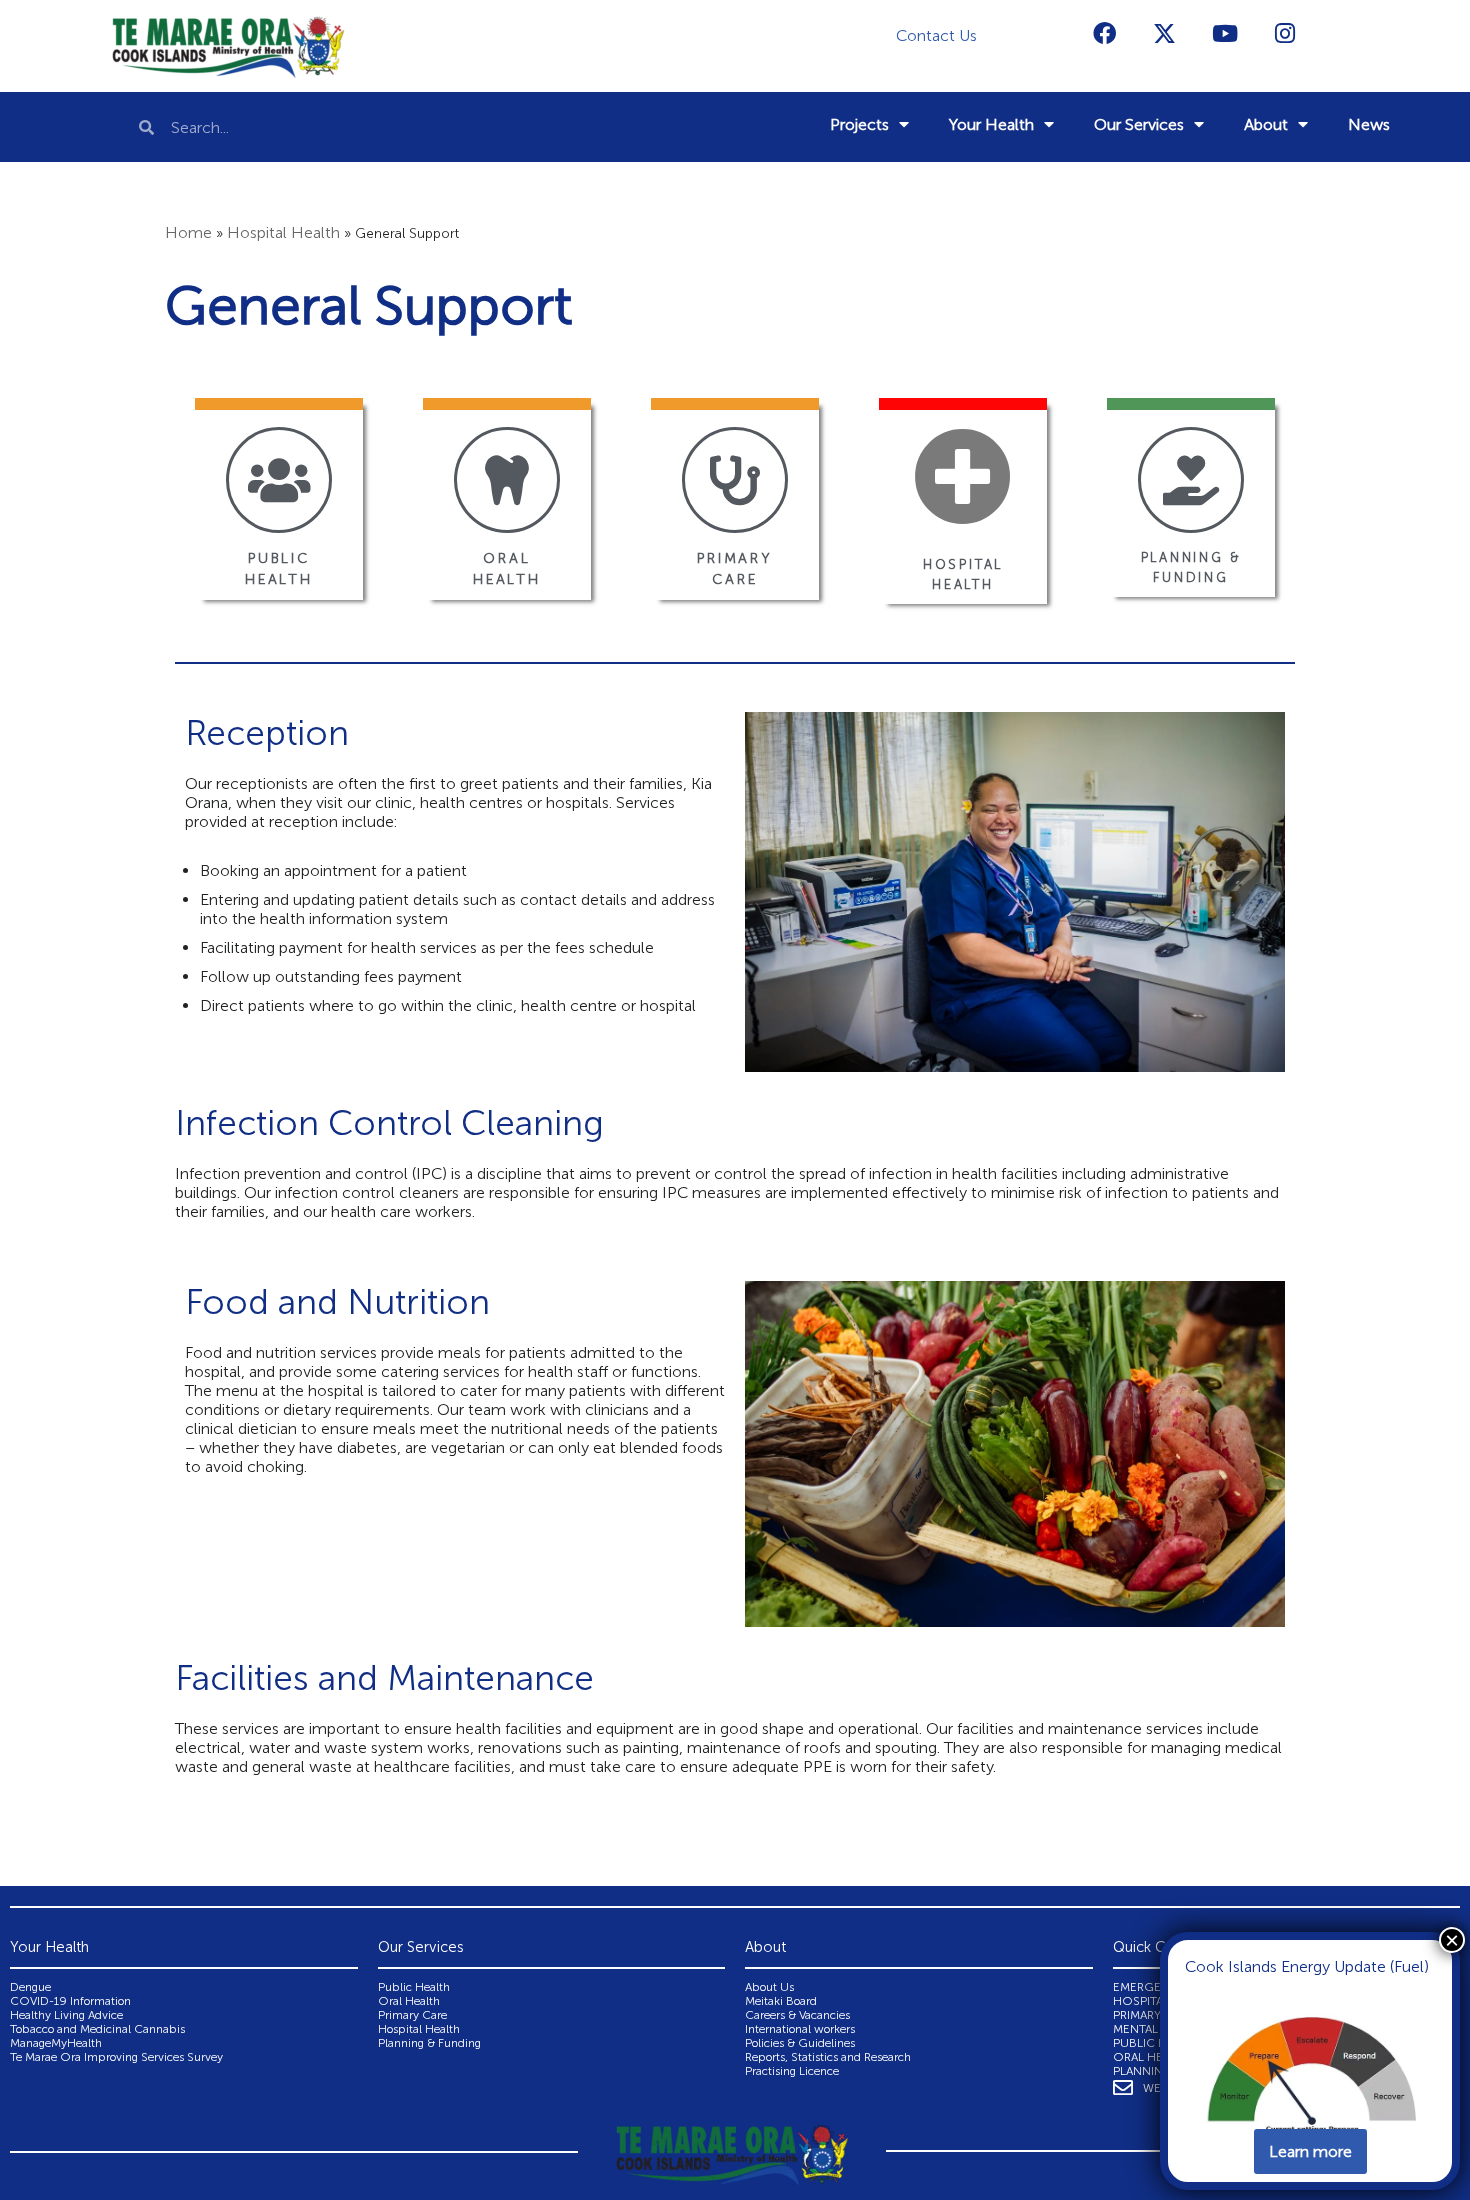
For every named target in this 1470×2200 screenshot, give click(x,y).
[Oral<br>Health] (507, 480)
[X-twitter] (1165, 33)
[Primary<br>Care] (735, 480)
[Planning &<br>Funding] (1191, 480)
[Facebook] (1105, 33)
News (1369, 124)
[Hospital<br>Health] (963, 476)
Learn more (1310, 2151)
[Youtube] (1225, 33)
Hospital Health (283, 232)
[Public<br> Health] (279, 480)
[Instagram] (1285, 33)
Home (188, 232)
